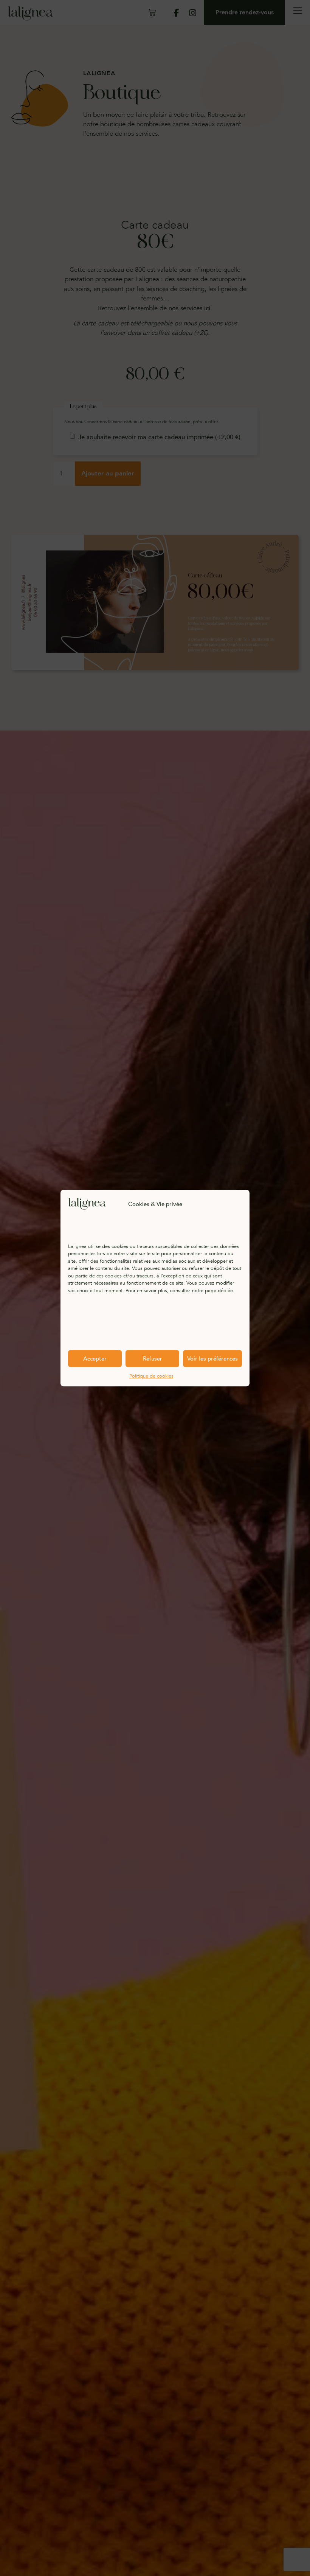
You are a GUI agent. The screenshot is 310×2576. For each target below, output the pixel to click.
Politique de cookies (151, 1376)
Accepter (95, 1359)
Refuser (153, 1359)
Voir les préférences (212, 1359)
